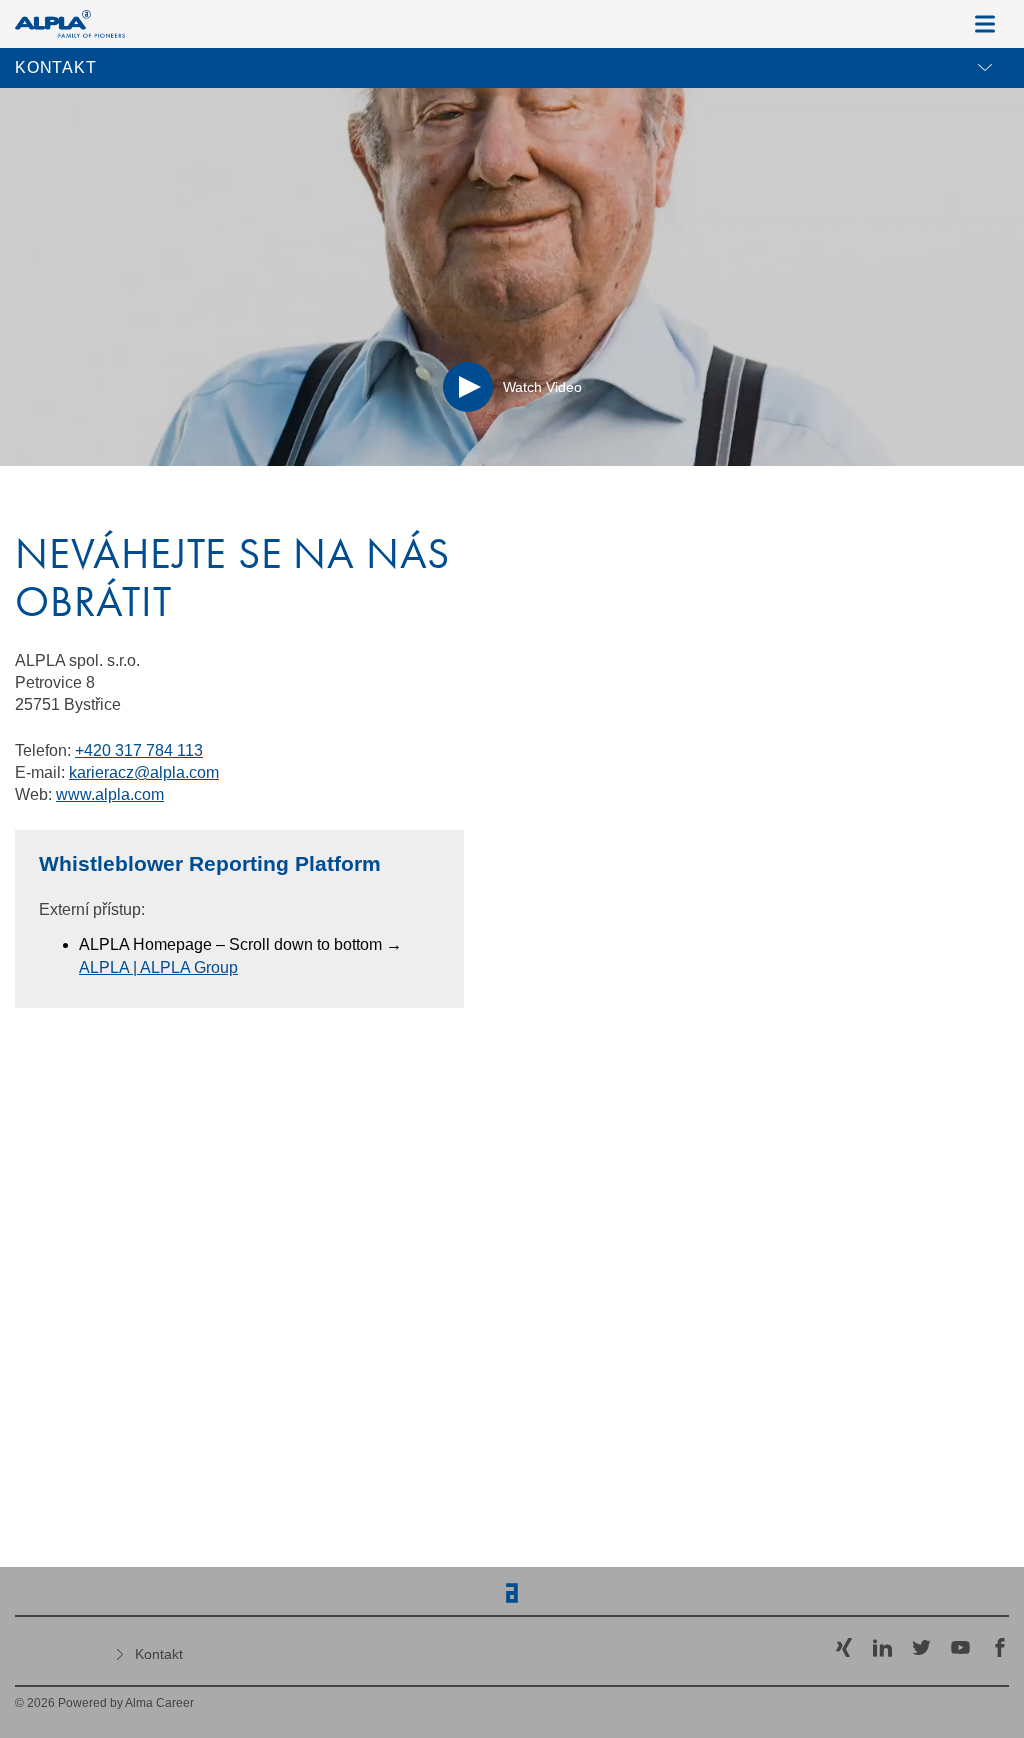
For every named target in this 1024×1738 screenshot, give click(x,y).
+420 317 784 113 (139, 750)
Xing (843, 1647)
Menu (985, 24)
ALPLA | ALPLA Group (158, 967)
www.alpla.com (110, 794)
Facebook (999, 1647)
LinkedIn (882, 1647)
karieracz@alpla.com (144, 772)
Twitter (921, 1647)
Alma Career (159, 1703)
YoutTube (960, 1647)
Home (60, 1650)
